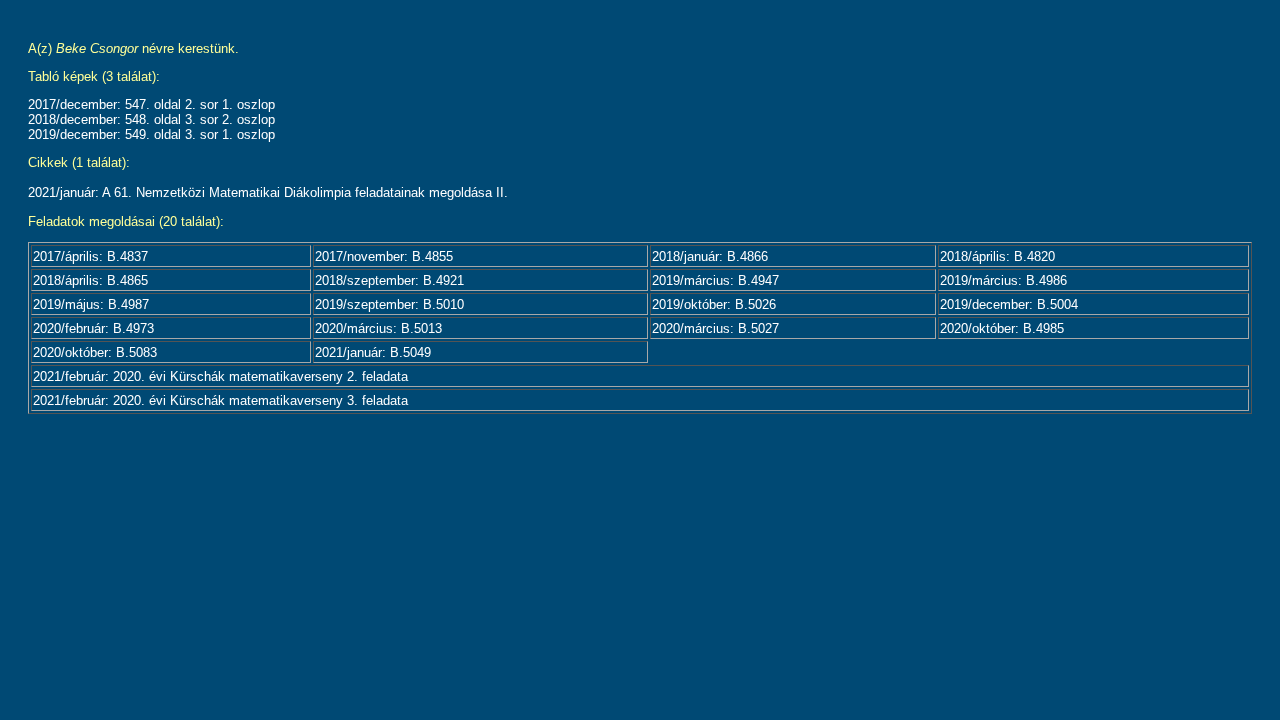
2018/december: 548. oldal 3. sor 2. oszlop (151, 119)
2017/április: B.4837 (90, 256)
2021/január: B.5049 (373, 352)
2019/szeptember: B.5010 (389, 304)
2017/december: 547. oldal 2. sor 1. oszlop (151, 104)
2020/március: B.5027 (715, 328)
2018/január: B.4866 (710, 256)
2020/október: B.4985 (1002, 328)
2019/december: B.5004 (1009, 304)
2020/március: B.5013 (378, 328)
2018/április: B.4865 (90, 280)
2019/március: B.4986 (1003, 280)
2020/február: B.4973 (93, 328)
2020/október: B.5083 (95, 352)
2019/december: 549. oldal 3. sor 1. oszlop (151, 134)
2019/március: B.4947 (715, 280)
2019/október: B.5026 (714, 304)
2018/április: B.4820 (997, 256)
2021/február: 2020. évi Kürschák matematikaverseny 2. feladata (220, 376)
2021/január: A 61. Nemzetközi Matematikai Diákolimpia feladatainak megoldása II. (268, 192)
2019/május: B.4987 (91, 304)
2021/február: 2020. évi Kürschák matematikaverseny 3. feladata (220, 400)
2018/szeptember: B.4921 (389, 280)
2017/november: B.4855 (384, 256)
